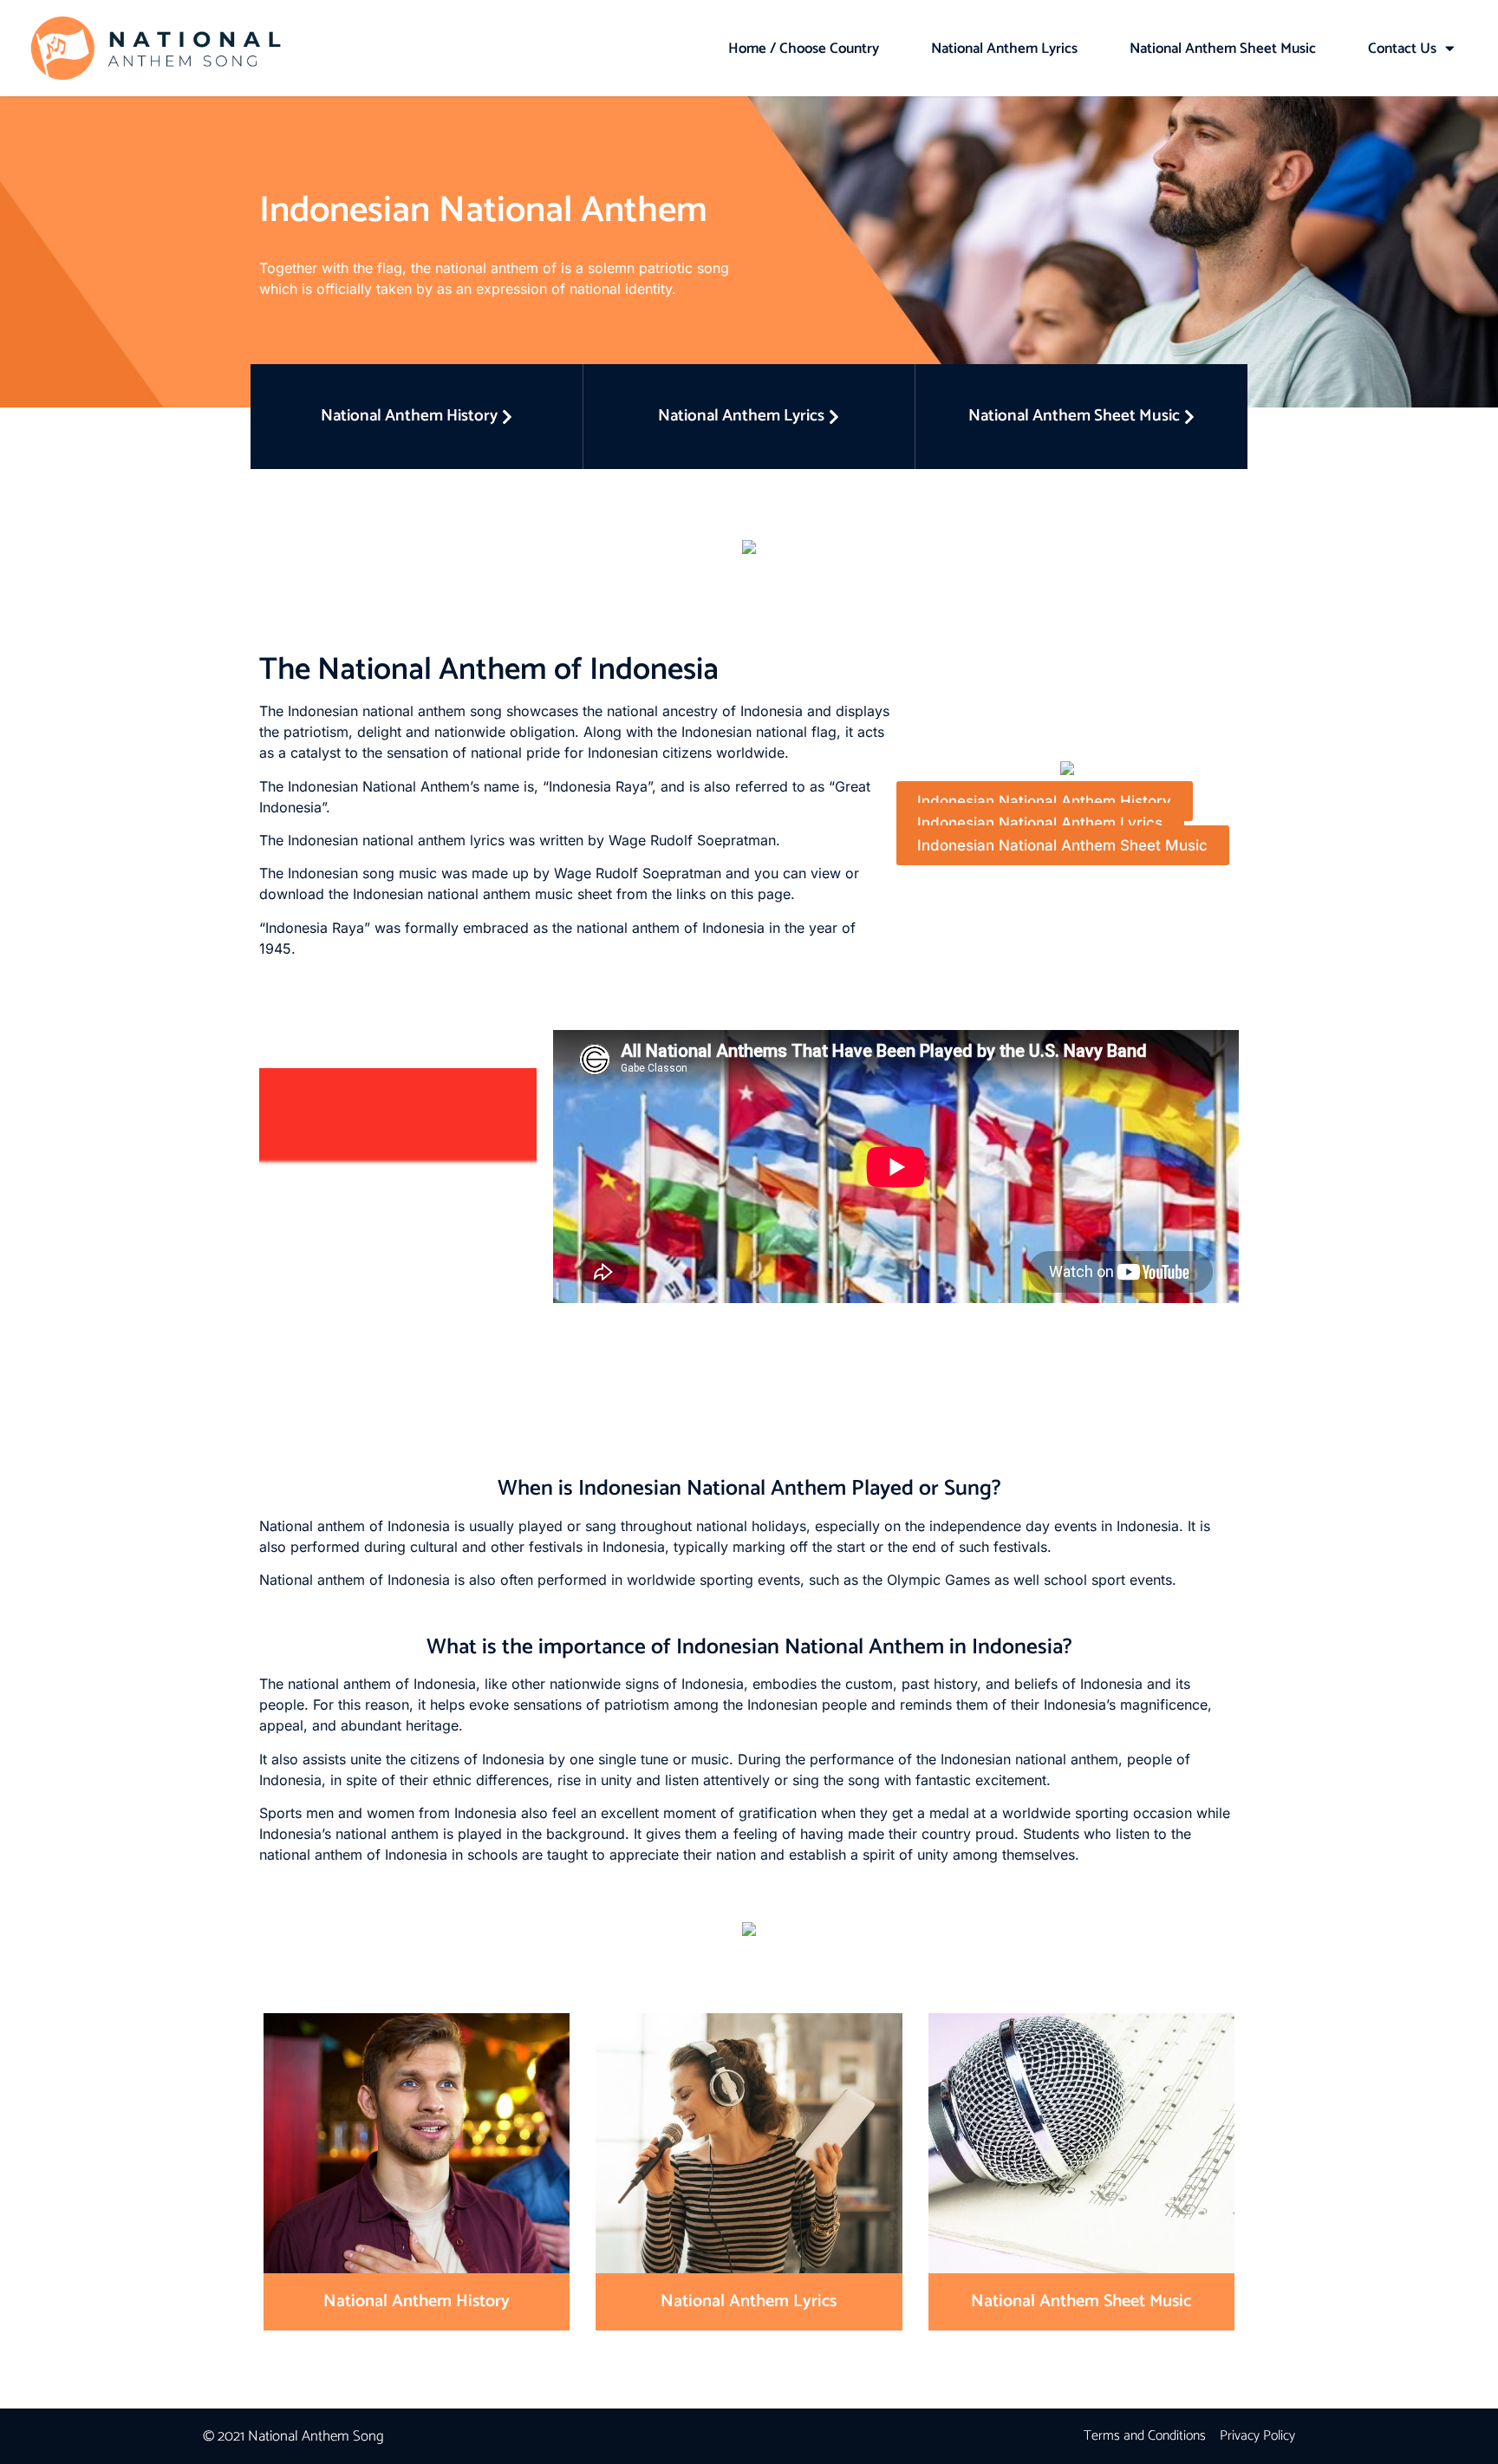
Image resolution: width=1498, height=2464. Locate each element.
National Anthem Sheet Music (1223, 49)
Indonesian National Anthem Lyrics (1040, 824)
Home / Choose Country (804, 49)
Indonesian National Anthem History (1044, 801)
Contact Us (1402, 49)
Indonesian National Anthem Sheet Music (1062, 845)
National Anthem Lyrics (1004, 49)
